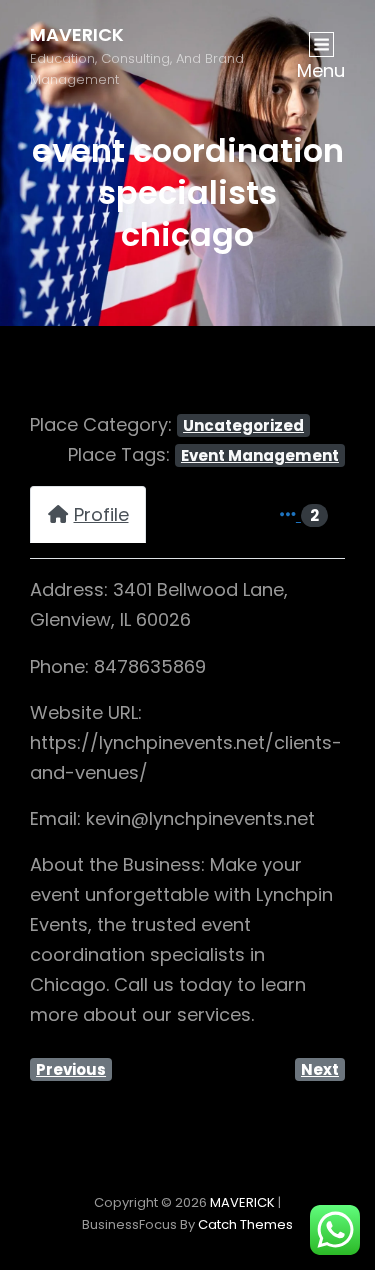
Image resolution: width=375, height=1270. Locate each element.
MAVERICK (77, 34)
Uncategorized (243, 425)
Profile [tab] (101, 514)
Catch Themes (245, 1224)
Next (320, 1069)
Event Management (260, 455)
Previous (71, 1069)
